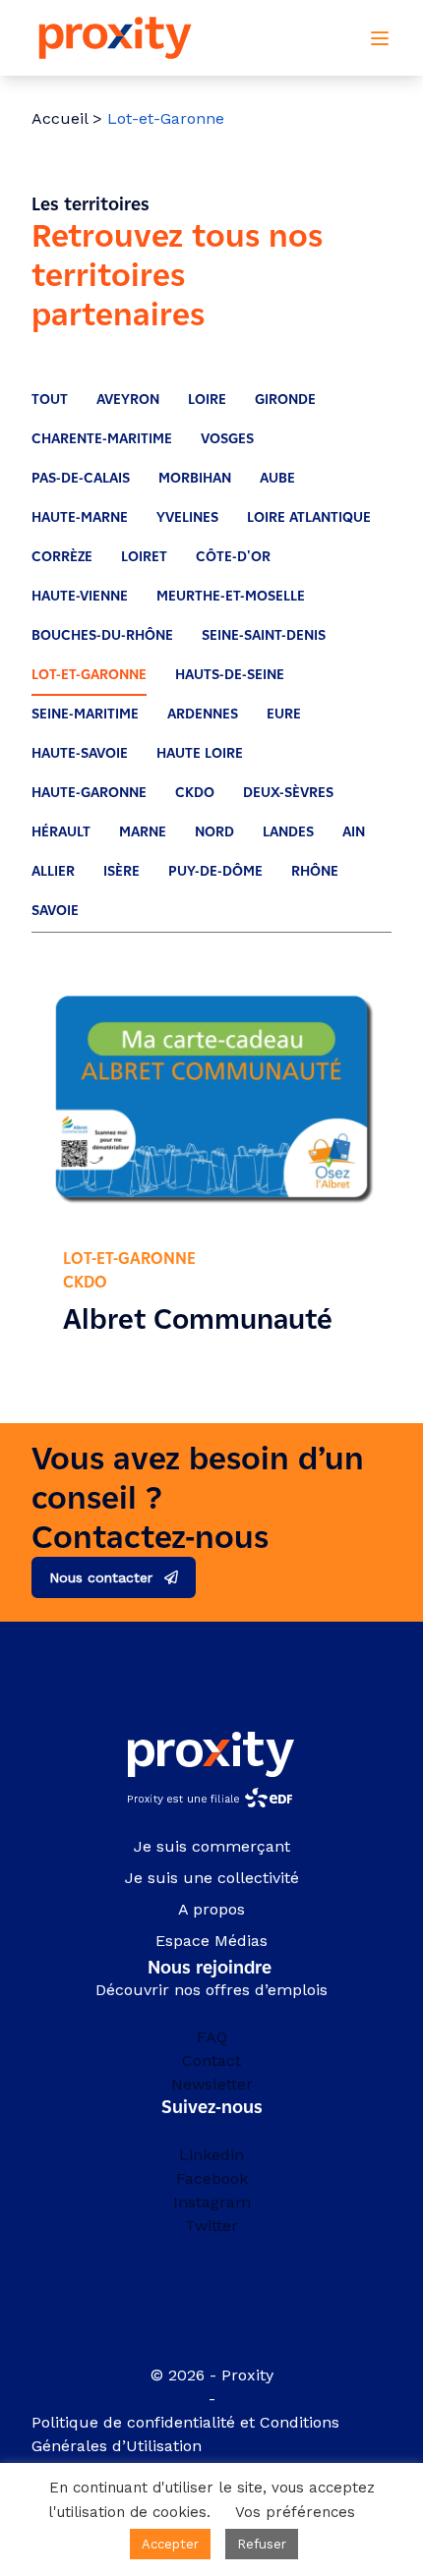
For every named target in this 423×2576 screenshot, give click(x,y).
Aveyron (128, 400)
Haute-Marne (80, 517)
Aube (277, 478)
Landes (288, 832)
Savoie (55, 911)
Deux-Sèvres (288, 793)
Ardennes (203, 714)
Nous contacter (101, 1577)
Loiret (144, 557)
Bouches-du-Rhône (102, 635)
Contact (211, 2061)
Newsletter (212, 2084)
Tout (50, 400)
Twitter (211, 2226)
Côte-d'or (233, 557)
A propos (211, 1909)
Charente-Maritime (102, 439)
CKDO (195, 793)
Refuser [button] (262, 2544)
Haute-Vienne (80, 596)
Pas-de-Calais (81, 478)
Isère (121, 871)
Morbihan (195, 478)
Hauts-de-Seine (230, 675)
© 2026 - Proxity (212, 2375)
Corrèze (62, 557)
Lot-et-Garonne (89, 675)
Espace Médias (211, 1941)
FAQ (212, 2037)
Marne (143, 832)
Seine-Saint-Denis (264, 635)
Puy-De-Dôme (215, 871)
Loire (207, 400)
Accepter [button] (170, 2544)
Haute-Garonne (89, 793)
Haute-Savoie (80, 753)
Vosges (227, 439)
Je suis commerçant (212, 1846)
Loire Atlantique (309, 517)
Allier (53, 871)
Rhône (315, 871)
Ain (354, 832)
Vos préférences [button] (295, 2512)
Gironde (285, 400)
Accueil (60, 118)
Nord (214, 832)
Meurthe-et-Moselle (231, 596)
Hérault (61, 832)
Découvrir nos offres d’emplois (211, 1990)
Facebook (212, 2178)
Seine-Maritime (85, 714)
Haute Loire (200, 753)
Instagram (212, 2202)
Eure (284, 714)
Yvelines (187, 517)
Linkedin (211, 2155)
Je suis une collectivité (212, 1878)
